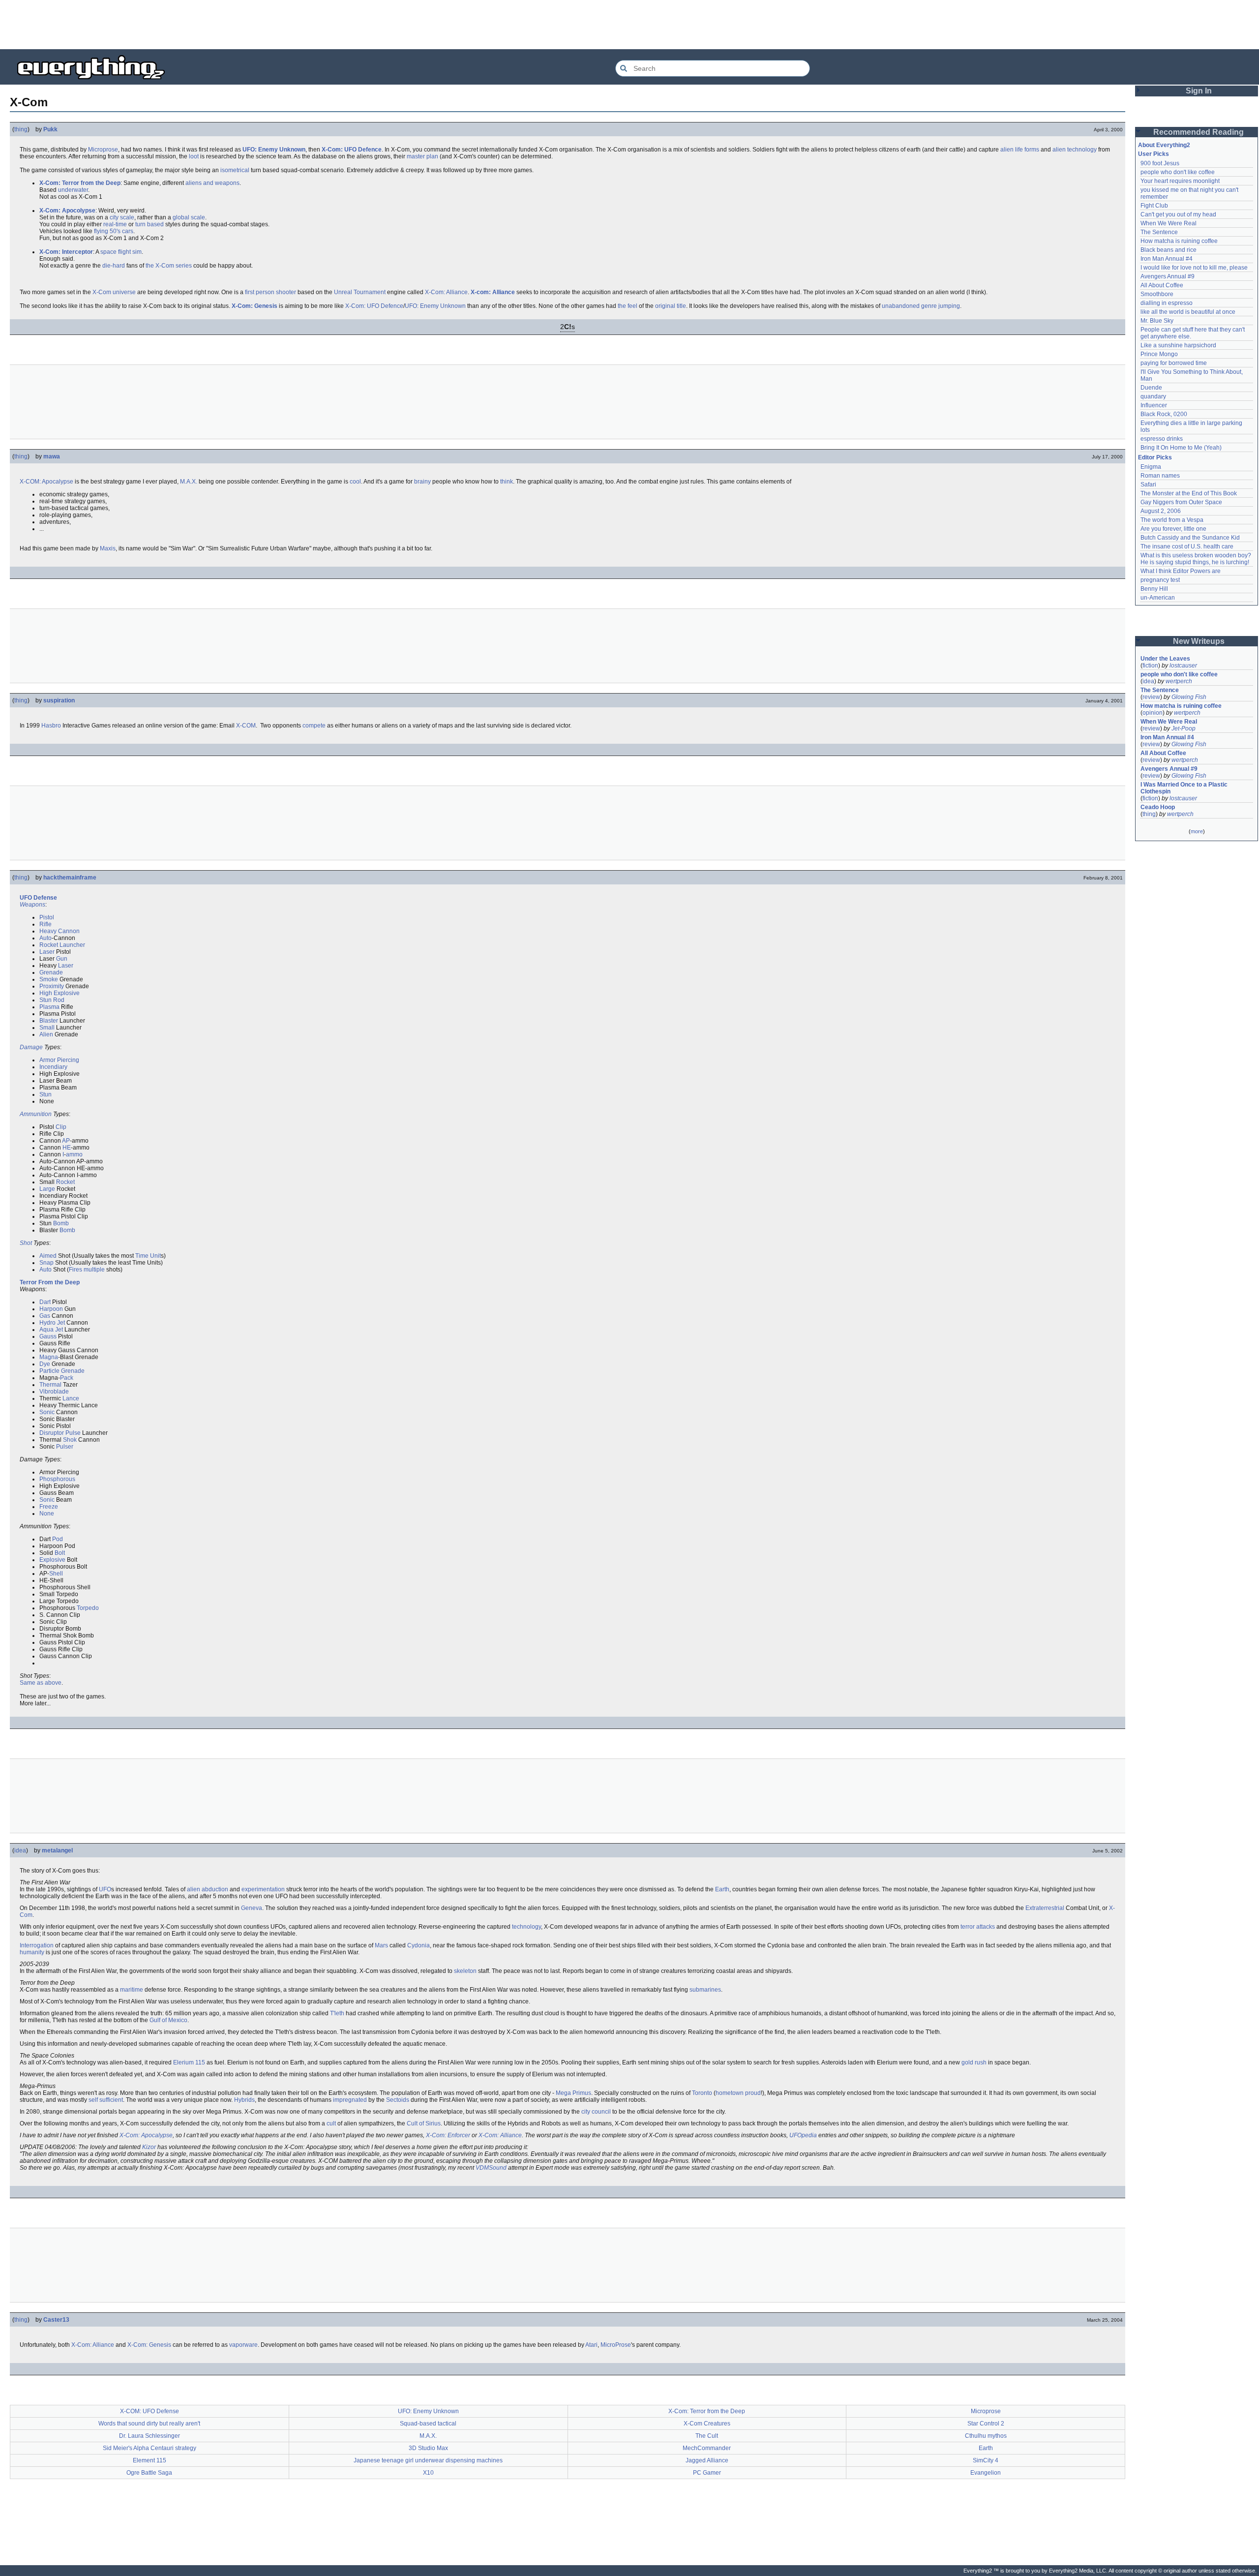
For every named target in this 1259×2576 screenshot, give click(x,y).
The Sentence (1159, 232)
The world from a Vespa (1172, 520)
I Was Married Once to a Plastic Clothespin (1185, 788)
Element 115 (150, 2460)
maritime (132, 1990)
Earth (722, 1889)
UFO (26, 898)
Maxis (108, 548)
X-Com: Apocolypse (67, 211)
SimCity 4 (986, 2460)
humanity (32, 1952)
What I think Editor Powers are (1181, 571)
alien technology (1075, 150)
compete (314, 726)
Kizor (149, 2147)
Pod (58, 1539)
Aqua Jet (51, 1330)
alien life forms (1020, 150)
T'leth (337, 2013)
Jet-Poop (1184, 728)
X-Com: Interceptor (66, 252)
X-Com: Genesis (255, 306)
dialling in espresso (1167, 303)
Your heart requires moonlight (1180, 181)
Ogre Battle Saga (149, 2473)
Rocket (65, 1182)
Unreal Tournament (360, 292)
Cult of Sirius (424, 2123)
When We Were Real (1169, 223)
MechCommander (707, 2448)
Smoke (49, 979)
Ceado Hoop (1158, 807)
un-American (1158, 598)
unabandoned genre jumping (921, 306)
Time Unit (148, 1256)
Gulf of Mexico (168, 2020)
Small (47, 1028)
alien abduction (208, 1889)
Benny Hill (1154, 589)
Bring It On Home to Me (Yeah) (1181, 448)
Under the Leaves (1165, 659)
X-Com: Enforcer (448, 2135)
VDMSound (491, 2168)
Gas (45, 1316)
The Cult (707, 2436)
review (1151, 697)
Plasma (49, 1007)
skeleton (465, 1971)
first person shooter (270, 292)
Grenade (51, 972)
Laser (47, 952)
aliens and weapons (212, 183)
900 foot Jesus (1160, 163)
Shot (26, 1243)
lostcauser (1183, 666)
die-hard (114, 266)
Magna (49, 1357)
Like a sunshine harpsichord (1178, 345)
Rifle (45, 924)
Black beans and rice (1169, 250)
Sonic (47, 1412)
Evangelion (986, 2473)
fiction (1150, 666)
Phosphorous (57, 1479)
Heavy (48, 931)
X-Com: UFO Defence (352, 150)
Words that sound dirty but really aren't (149, 2424)
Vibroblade (54, 1392)
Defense (45, 898)
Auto (45, 938)
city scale (122, 217)
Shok (70, 1440)
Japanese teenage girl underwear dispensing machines (428, 2460)
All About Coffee (1162, 285)
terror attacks (978, 1927)
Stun (45, 1094)
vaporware (243, 2345)
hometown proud (738, 2093)
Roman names (1160, 476)
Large (47, 1189)
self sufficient (106, 2100)
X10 (428, 2473)
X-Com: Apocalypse (146, 2135)
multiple (94, 1270)
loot (194, 156)
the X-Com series (169, 266)
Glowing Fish (1189, 697)
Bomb (61, 1223)
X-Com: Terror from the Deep (80, 183)
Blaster (49, 1021)
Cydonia (419, 1945)
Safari (1148, 485)
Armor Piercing (59, 1060)
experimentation (263, 1889)
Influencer (1154, 405)
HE (67, 1148)
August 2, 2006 (1161, 511)
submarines (705, 1990)
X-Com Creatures (707, 2424)
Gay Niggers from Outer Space (1181, 502)
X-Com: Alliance (446, 292)
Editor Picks (1155, 457)
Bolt (60, 1553)
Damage (31, 1047)
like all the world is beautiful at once (1188, 312)
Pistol (47, 917)
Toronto (702, 2093)
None (47, 1514)
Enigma (1151, 467)
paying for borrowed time (1174, 363)
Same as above (41, 1683)
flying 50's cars (114, 231)
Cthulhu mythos (986, 2436)
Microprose (103, 150)
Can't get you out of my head (1178, 214)
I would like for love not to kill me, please (1194, 268)
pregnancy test (1160, 580)
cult (331, 2123)
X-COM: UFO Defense (150, 2411)
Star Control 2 (986, 2424)
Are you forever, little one (1173, 529)
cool (355, 482)
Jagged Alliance (707, 2460)
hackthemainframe (70, 878)
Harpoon (51, 1309)
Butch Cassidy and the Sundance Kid (1190, 538)
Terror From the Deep (50, 1282)
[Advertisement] (629, 25)
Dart (45, 1302)
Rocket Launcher (62, 945)
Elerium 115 (189, 2062)
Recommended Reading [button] (1199, 132)
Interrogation (37, 1945)
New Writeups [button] (1199, 641)
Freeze (49, 1507)
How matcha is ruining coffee (1179, 241)
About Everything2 (1164, 145)
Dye (45, 1364)
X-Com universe (114, 292)
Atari (591, 2345)
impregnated (350, 2100)
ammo (74, 1154)
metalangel (57, 1850)
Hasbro (51, 726)
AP (66, 1141)
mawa (52, 456)
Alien (46, 1034)
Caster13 (56, 2320)
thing (21, 129)
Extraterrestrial (1045, 1908)
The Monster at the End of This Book (1189, 493)
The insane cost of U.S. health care (1187, 546)
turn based (150, 224)
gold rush (974, 2062)
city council (596, 2112)
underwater (73, 190)
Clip (61, 1127)
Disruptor (52, 1433)
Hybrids (244, 2100)
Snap (46, 1263)
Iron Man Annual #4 (1167, 259)
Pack (67, 1378)
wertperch (1179, 681)
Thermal (50, 1385)
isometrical (235, 170)
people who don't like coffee (1178, 172)
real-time (115, 224)
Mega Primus (573, 2093)
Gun (62, 959)
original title (671, 306)
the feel (628, 306)
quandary (1153, 396)
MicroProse (616, 2345)
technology (526, 1927)
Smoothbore (1157, 294)
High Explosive (60, 993)
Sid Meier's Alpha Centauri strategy (150, 2448)
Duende (1151, 388)
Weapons (32, 905)
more (1197, 831)
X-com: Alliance (493, 292)
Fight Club (1154, 206)
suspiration (59, 700)
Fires (75, 1270)
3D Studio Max (428, 2448)
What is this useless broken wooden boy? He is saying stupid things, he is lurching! (1197, 559)
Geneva (252, 1908)
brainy (422, 482)
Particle (49, 1371)
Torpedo (88, 1608)
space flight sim (121, 252)
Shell (56, 1574)
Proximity (52, 986)
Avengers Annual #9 (1168, 276)
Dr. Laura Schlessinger (150, 2436)
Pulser (65, 1447)
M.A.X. (189, 482)
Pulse (73, 1433)
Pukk (50, 129)
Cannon (69, 931)
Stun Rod (52, 1000)
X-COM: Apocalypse (46, 482)
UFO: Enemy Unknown (274, 150)
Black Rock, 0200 (1164, 414)
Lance (71, 1398)
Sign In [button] (1199, 91)
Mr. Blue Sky (1157, 321)
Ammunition (36, 1114)
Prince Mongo (1159, 354)
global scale (189, 217)
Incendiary (53, 1067)
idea (20, 1850)
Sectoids (398, 2100)
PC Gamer (707, 2473)
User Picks (1154, 154)
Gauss (48, 1336)
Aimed (48, 1256)
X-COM (246, 726)
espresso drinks (1162, 439)
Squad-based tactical (428, 2424)
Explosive (52, 1560)
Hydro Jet (52, 1323)
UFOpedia (803, 2135)
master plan (422, 156)
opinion (1153, 713)
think (507, 482)
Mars (381, 1945)
